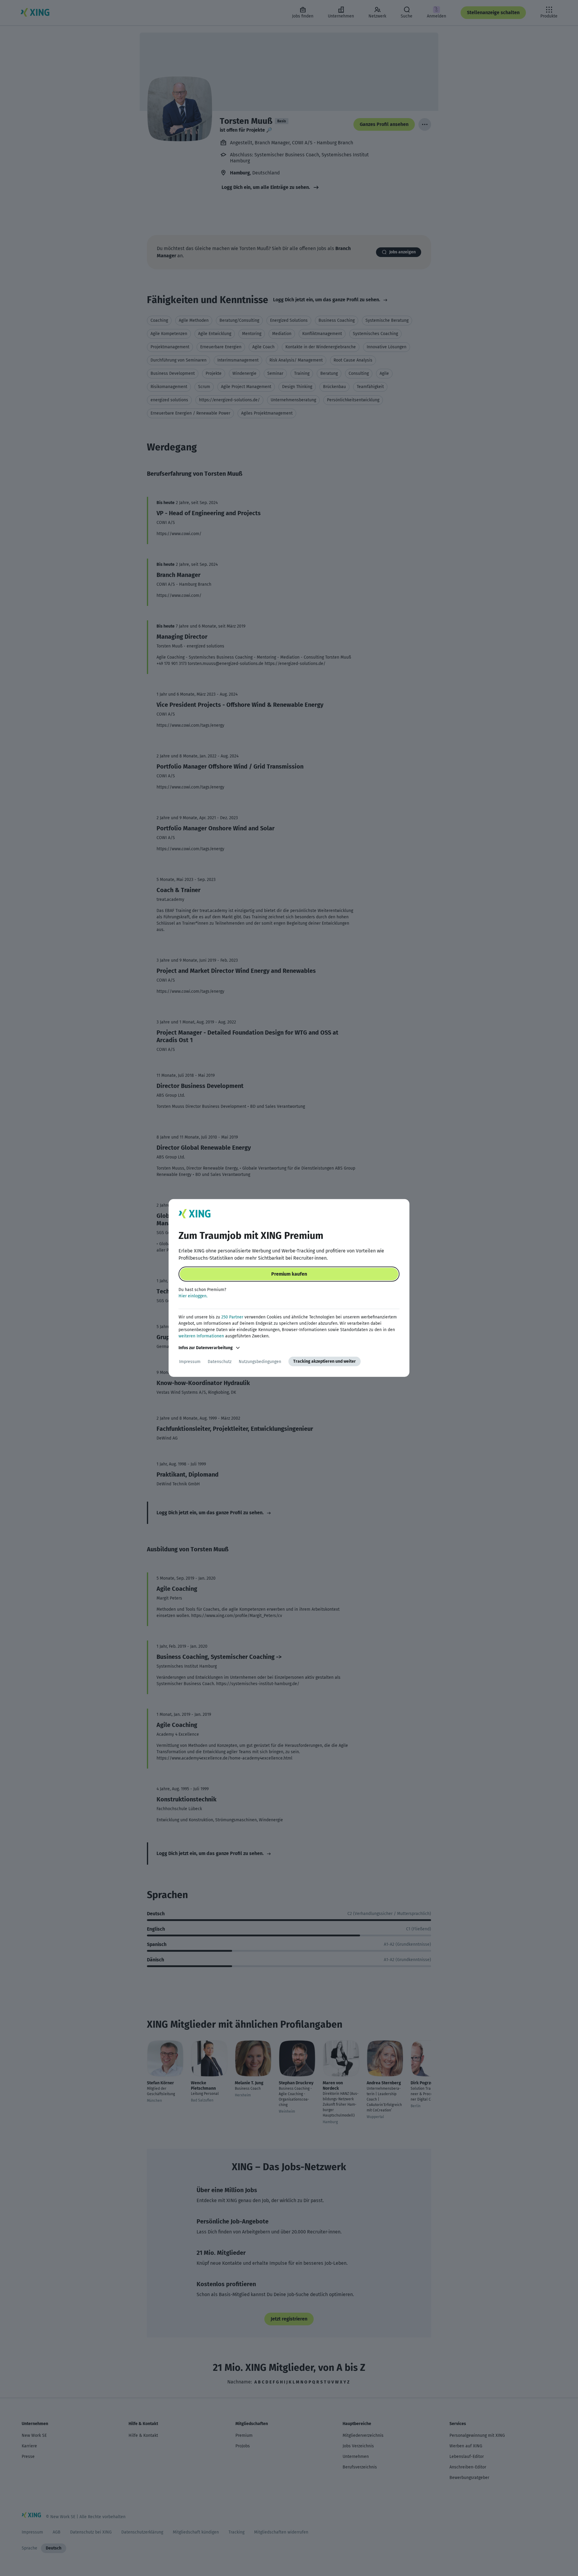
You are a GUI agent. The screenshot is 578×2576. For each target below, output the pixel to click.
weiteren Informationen (201, 1336)
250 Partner (232, 1317)
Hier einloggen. (193, 1296)
